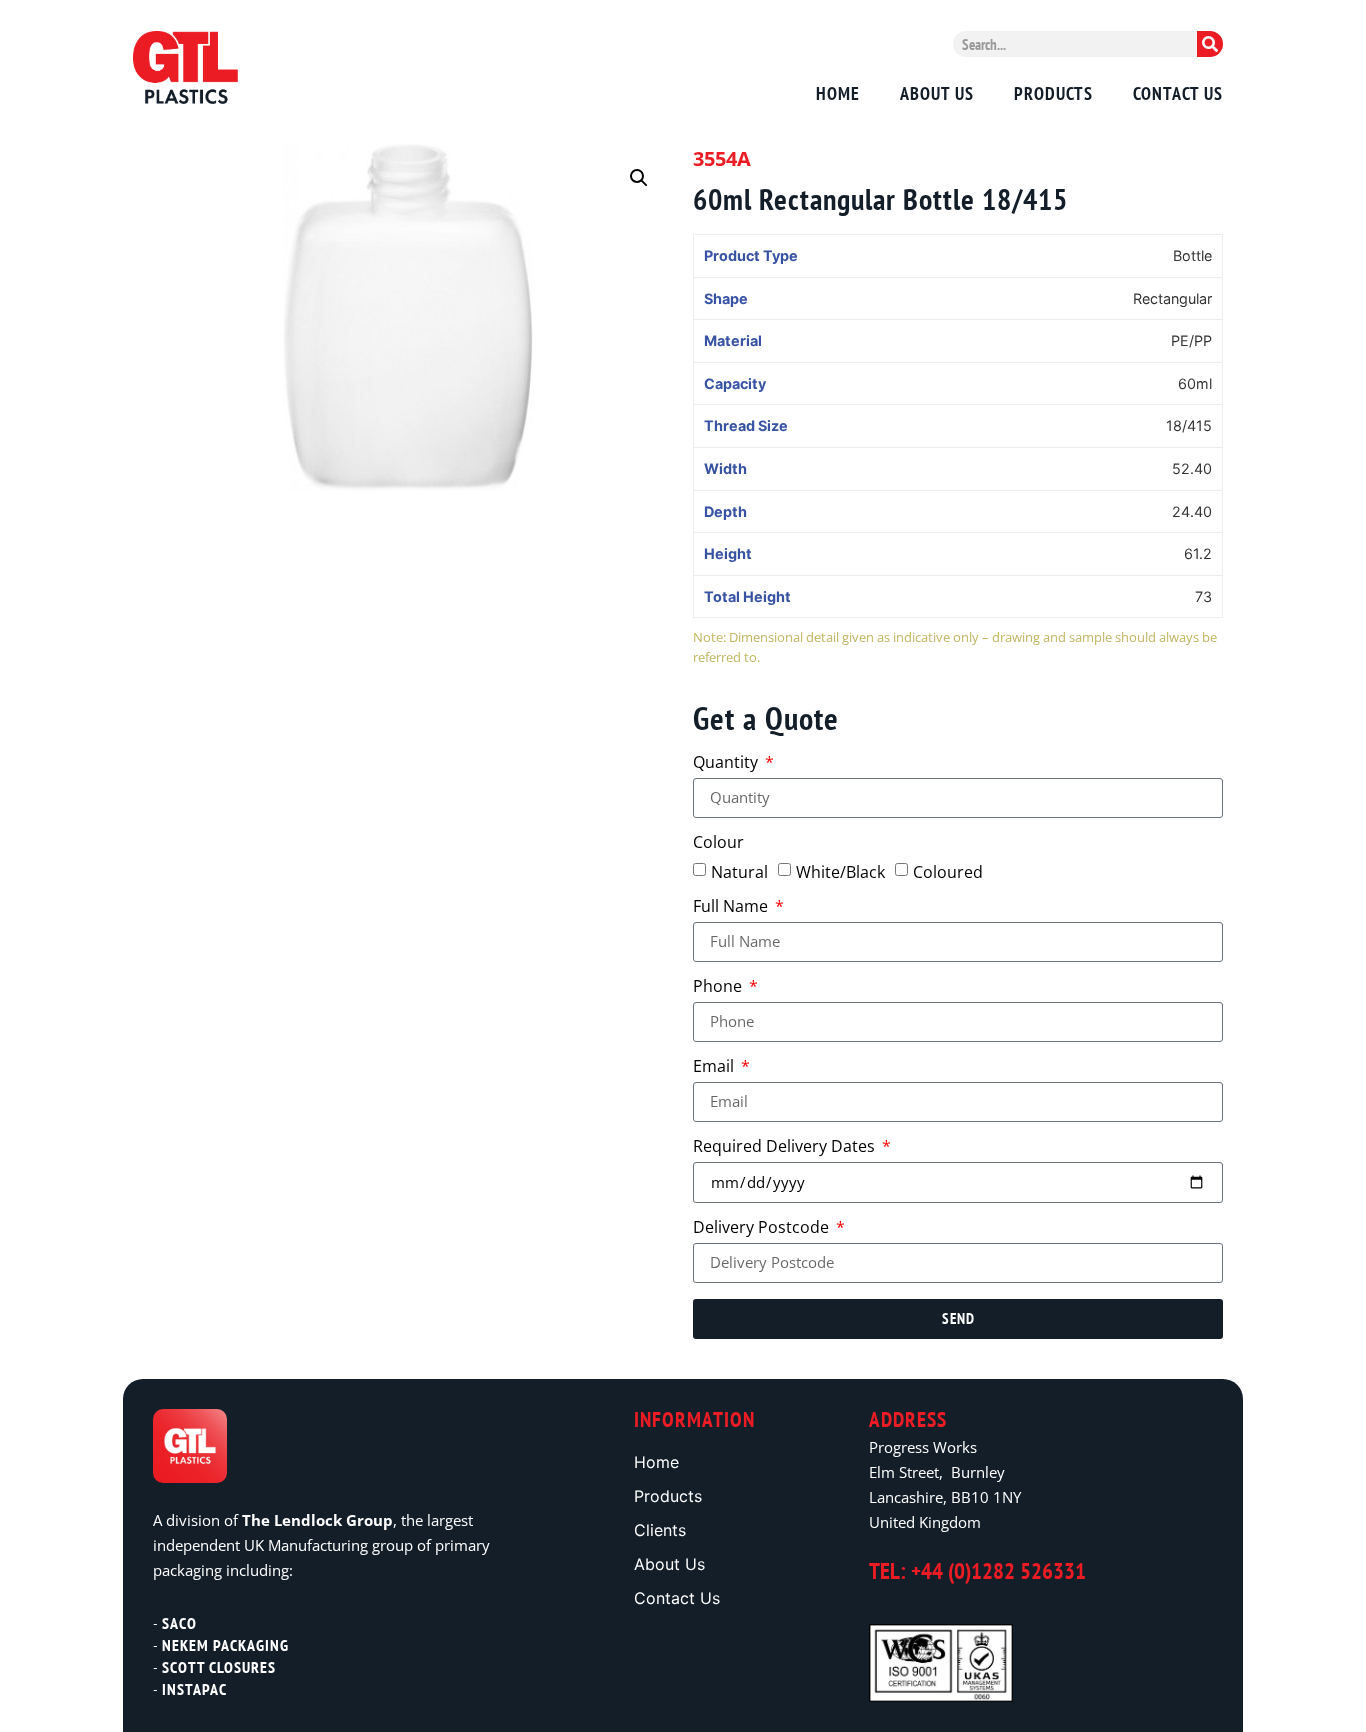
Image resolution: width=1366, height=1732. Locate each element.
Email (715, 1067)
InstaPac (194, 1689)
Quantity (727, 763)
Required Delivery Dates (786, 1147)
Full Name (732, 907)
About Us (937, 94)
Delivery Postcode (763, 1228)
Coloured (948, 872)
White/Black (840, 872)
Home (838, 94)
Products (1053, 94)
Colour (718, 843)
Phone (719, 987)
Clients (660, 1530)
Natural (739, 872)
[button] (639, 178)
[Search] (1210, 44)
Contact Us (1178, 94)
